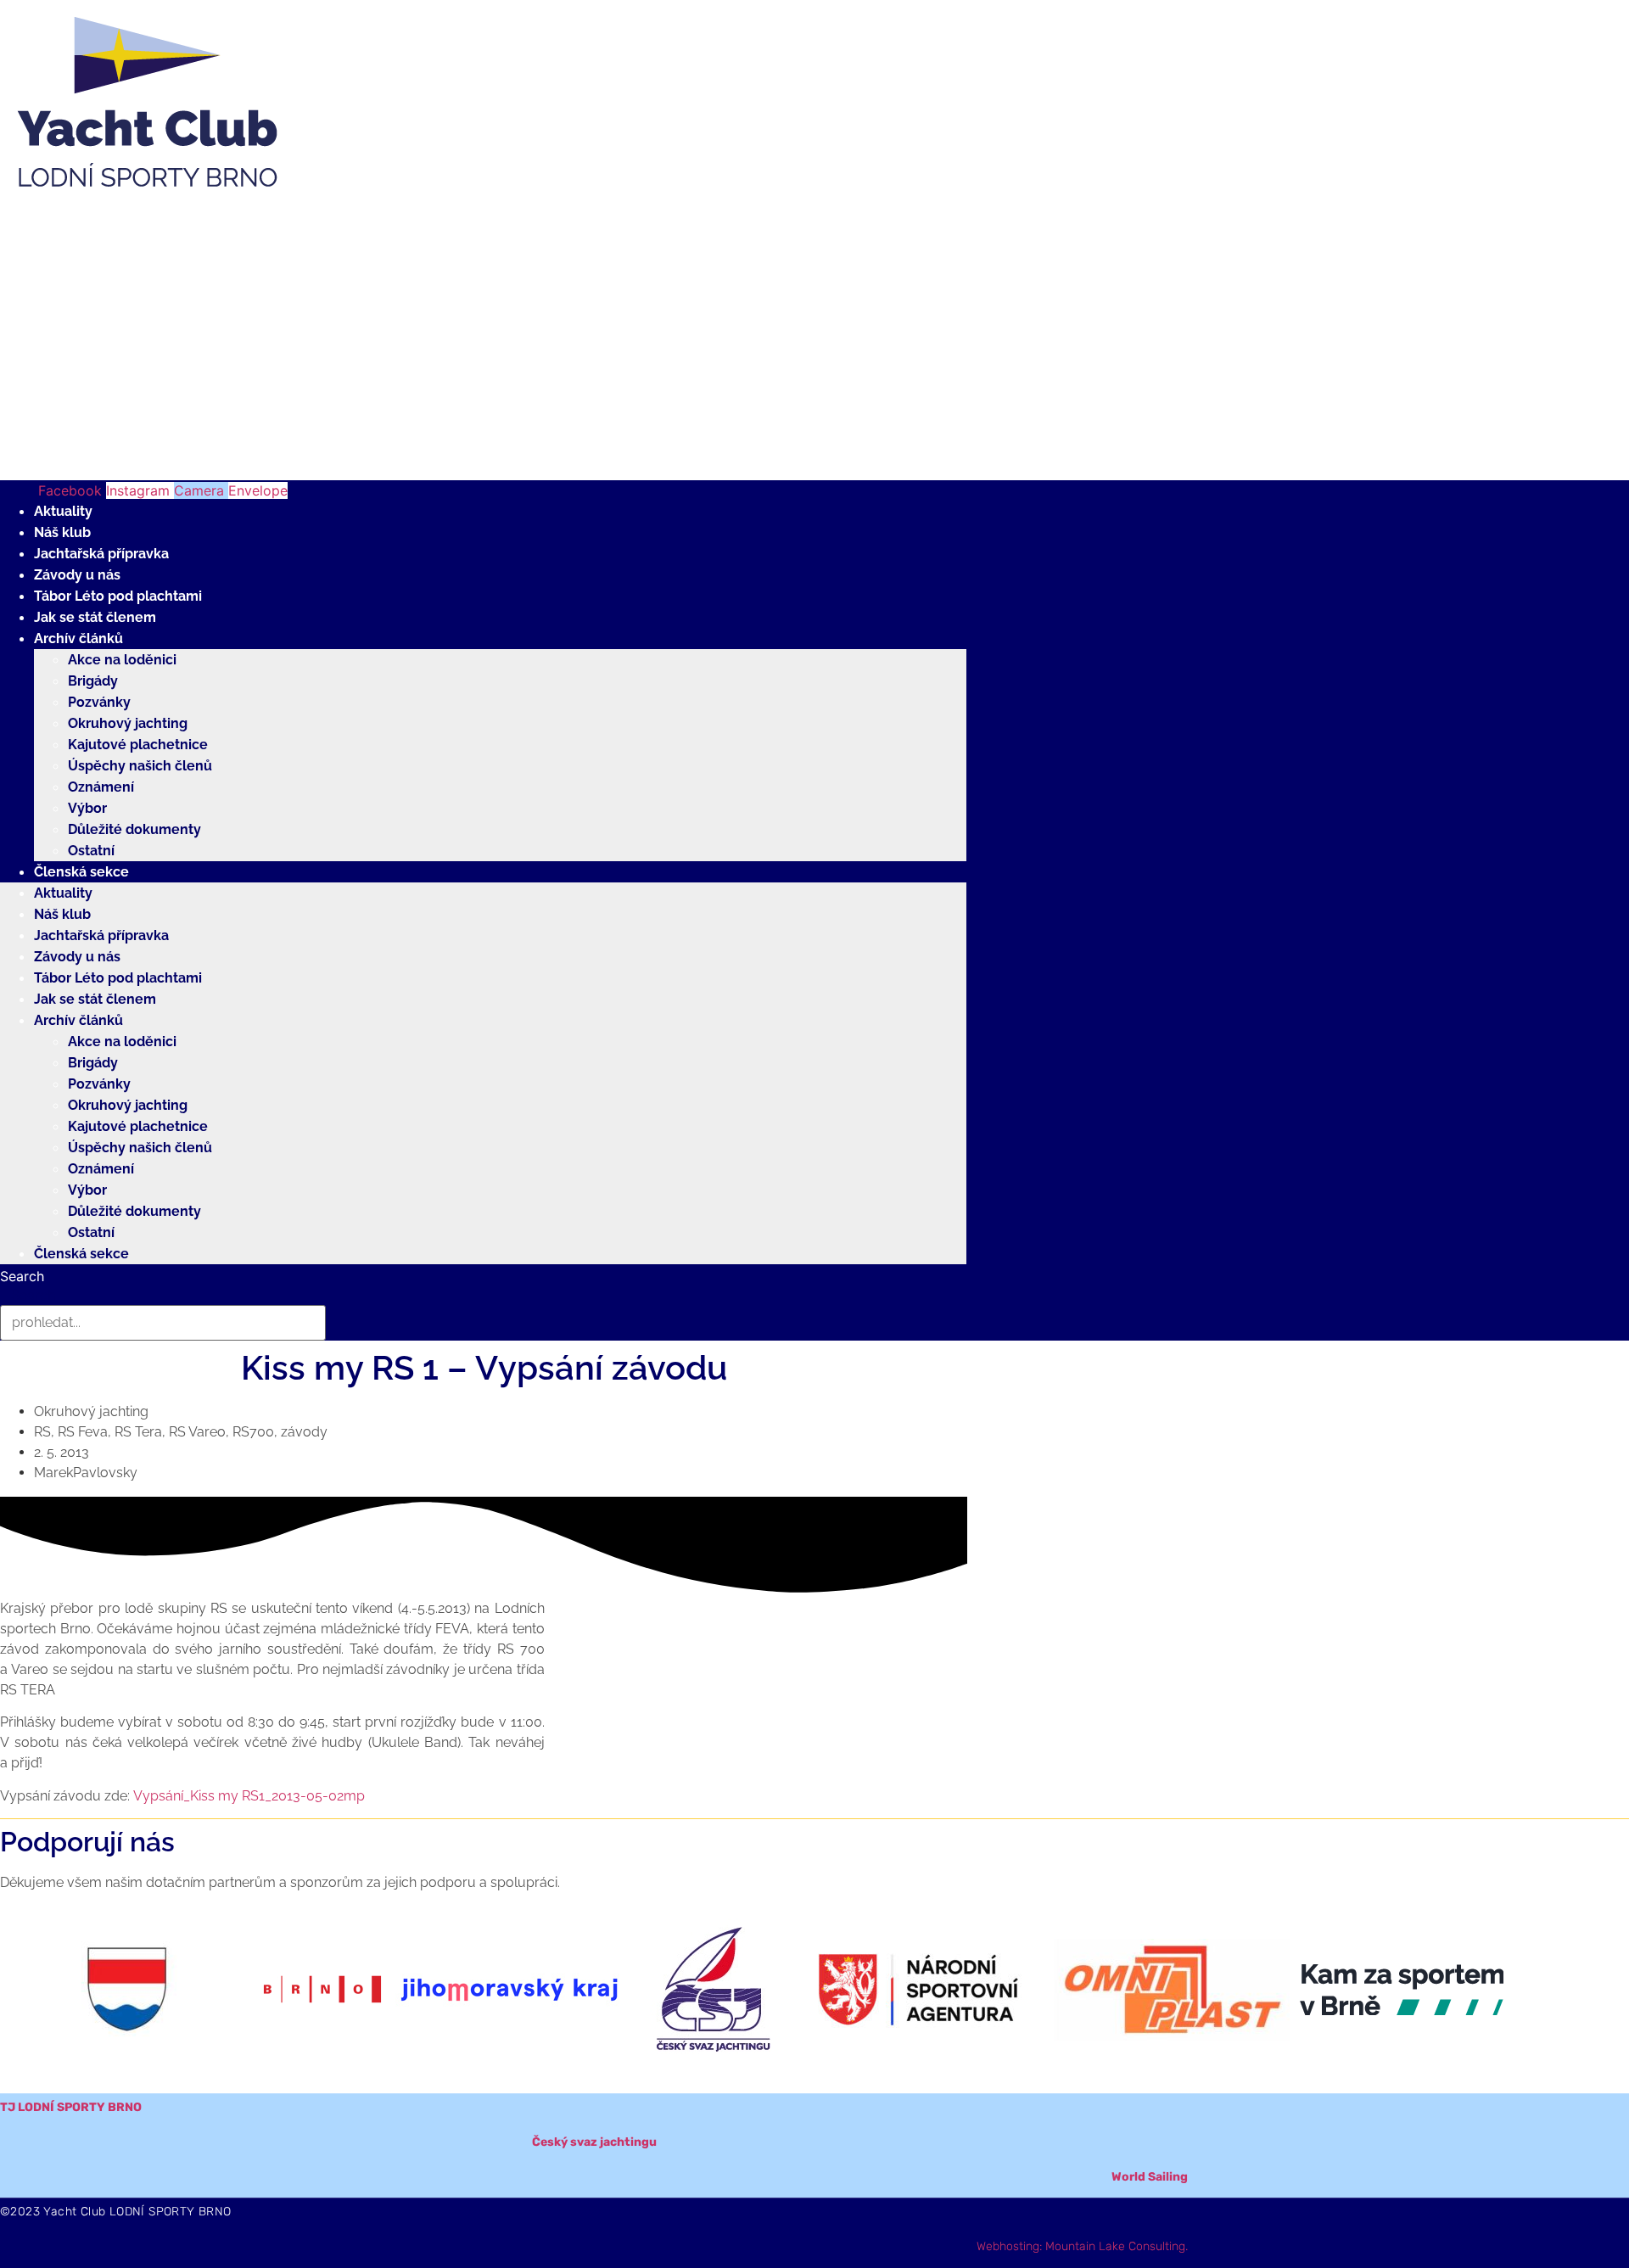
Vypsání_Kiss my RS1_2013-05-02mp (249, 1796)
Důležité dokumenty (134, 829)
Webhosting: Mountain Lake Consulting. (1082, 2246)
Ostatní (91, 851)
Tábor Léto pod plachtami (118, 596)
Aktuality (63, 511)
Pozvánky (99, 702)
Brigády (93, 681)
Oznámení (101, 787)
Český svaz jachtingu (594, 2142)
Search (22, 1276)
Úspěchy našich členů (140, 766)
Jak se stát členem (95, 617)
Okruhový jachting (128, 723)
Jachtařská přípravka (101, 554)
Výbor (87, 808)
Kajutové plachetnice (138, 745)
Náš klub (62, 532)
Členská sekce (81, 872)
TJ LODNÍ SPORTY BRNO (71, 2107)
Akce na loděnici (122, 660)
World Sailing (1150, 2177)
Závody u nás (77, 575)
